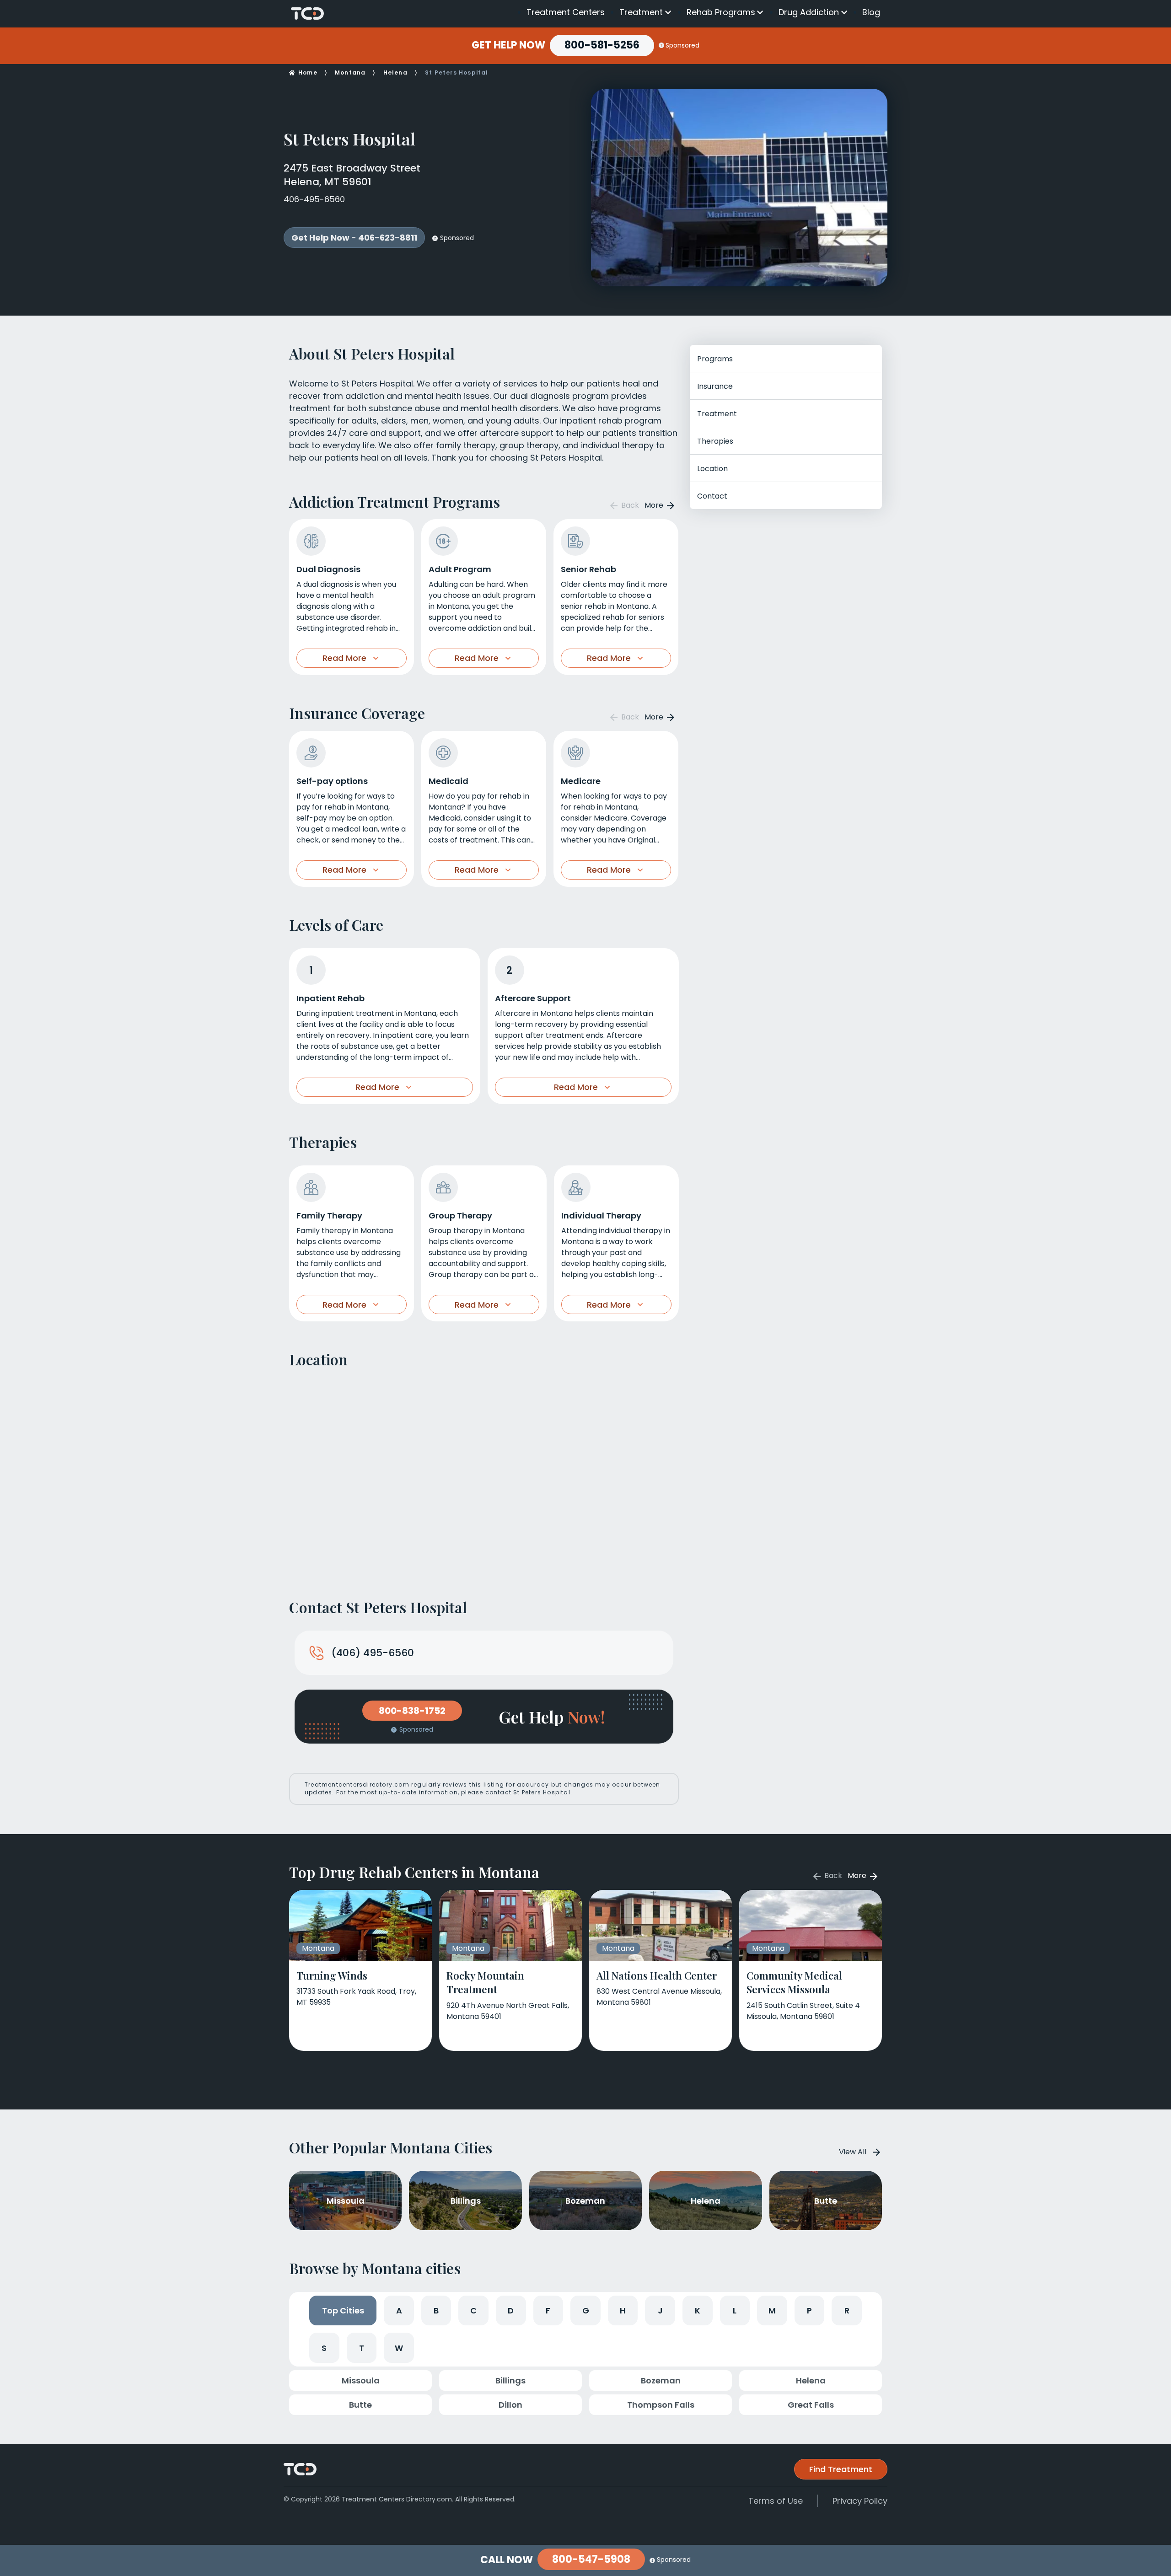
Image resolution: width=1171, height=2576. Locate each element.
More (655, 505)
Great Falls (811, 2405)
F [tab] (548, 2310)
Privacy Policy (860, 2501)
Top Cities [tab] (343, 2310)
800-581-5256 (602, 45)
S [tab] (324, 2348)
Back (629, 505)
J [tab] (660, 2310)
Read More (344, 658)
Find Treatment (841, 2469)
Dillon (510, 2405)
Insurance (715, 386)
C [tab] (473, 2310)
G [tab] (586, 2310)
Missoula (361, 2380)
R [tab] (847, 2310)
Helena (395, 72)
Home (308, 72)
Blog (871, 12)
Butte (360, 2405)
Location (712, 469)
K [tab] (698, 2310)
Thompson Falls (661, 2405)
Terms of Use (776, 2501)
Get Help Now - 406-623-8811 (354, 238)
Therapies (715, 441)
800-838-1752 (412, 1711)
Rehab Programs (721, 12)
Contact (712, 496)
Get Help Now (508, 45)
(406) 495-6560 (373, 1653)
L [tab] (735, 2310)
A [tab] (399, 2310)
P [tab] (809, 2310)
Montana (350, 72)
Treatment (641, 12)
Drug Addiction (809, 12)
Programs (715, 359)
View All (853, 2152)
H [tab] (623, 2310)
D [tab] (511, 2310)
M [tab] (772, 2310)
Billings (510, 2380)
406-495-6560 (314, 199)
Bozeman (661, 2380)
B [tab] (436, 2310)
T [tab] (362, 2348)
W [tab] (399, 2348)
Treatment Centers (566, 12)
